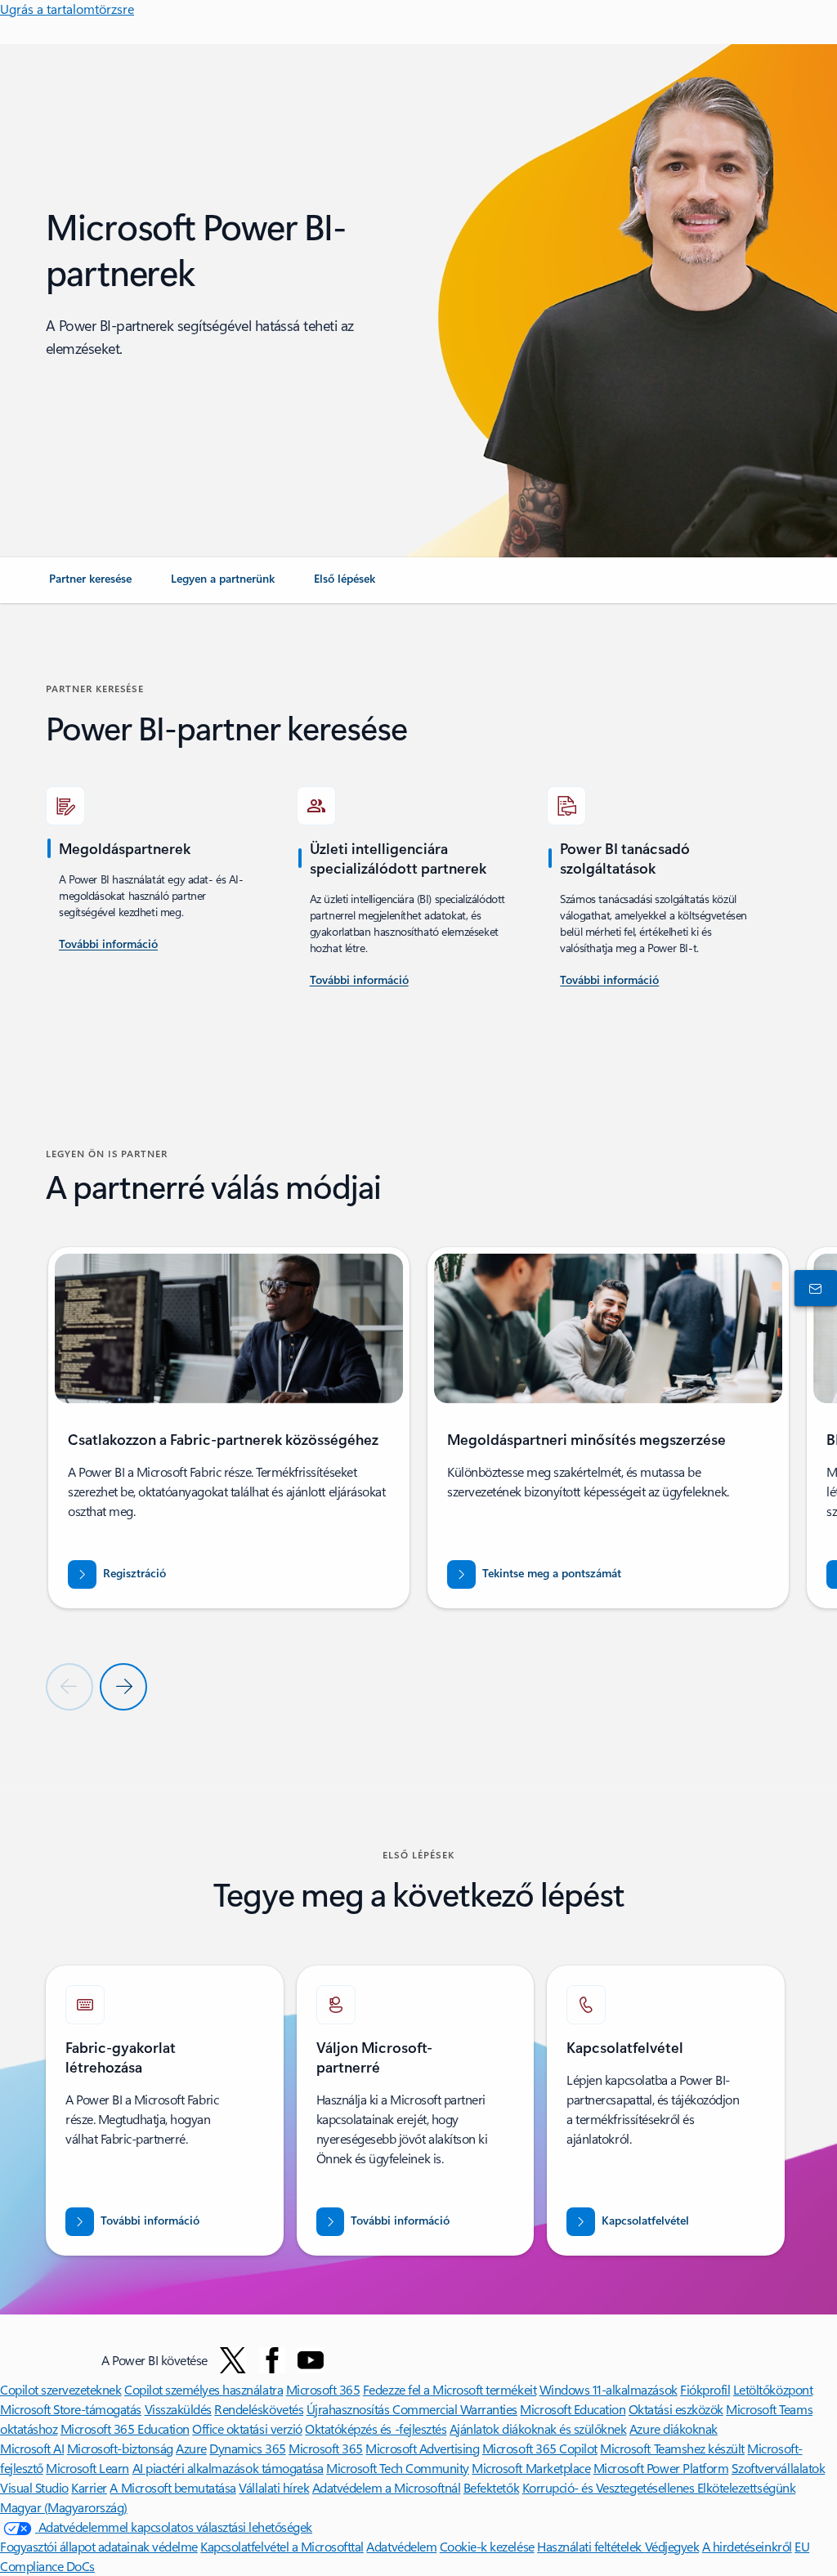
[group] (229, 1428)
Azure (191, 2448)
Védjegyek (672, 2546)
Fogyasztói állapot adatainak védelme (99, 2546)
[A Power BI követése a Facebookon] (272, 2360)
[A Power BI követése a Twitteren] (233, 2360)
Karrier (89, 2487)
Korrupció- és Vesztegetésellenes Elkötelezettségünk (659, 2487)
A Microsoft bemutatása (172, 2487)
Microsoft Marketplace (531, 2468)
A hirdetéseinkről (747, 2546)
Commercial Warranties (455, 2409)
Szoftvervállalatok (778, 2468)
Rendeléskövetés (259, 2409)
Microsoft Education (573, 2409)
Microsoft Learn (87, 2468)
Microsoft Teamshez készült (672, 2448)
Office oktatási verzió (247, 2428)
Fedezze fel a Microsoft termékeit (450, 2389)
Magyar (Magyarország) (64, 2507)
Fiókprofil (705, 2389)
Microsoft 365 (323, 2389)
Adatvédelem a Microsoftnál (387, 2487)
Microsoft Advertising (422, 2448)
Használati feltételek (591, 2546)
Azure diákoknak (674, 2428)
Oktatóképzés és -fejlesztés (376, 2428)
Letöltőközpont (773, 2389)
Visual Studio (34, 2487)
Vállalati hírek (274, 2487)
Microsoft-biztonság (120, 2448)
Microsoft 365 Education (125, 2428)
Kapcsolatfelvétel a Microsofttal (282, 2546)
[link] (90, 585)
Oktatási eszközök (676, 2409)
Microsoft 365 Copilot (540, 2448)
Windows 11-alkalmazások (609, 2389)
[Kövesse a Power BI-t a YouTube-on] (311, 2360)
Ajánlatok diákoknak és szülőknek (538, 2428)
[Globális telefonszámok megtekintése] (812, 1288)
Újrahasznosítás (349, 2409)
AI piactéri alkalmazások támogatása (228, 2468)
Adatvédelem (401, 2546)
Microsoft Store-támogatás (71, 2409)
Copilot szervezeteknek (60, 2389)
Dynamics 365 (247, 2448)
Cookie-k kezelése (487, 2546)
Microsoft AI (32, 2448)
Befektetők (491, 2487)
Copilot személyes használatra (204, 2389)
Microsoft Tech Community (397, 2468)
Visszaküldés (178, 2409)
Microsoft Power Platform (661, 2468)
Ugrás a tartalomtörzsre (67, 9)
